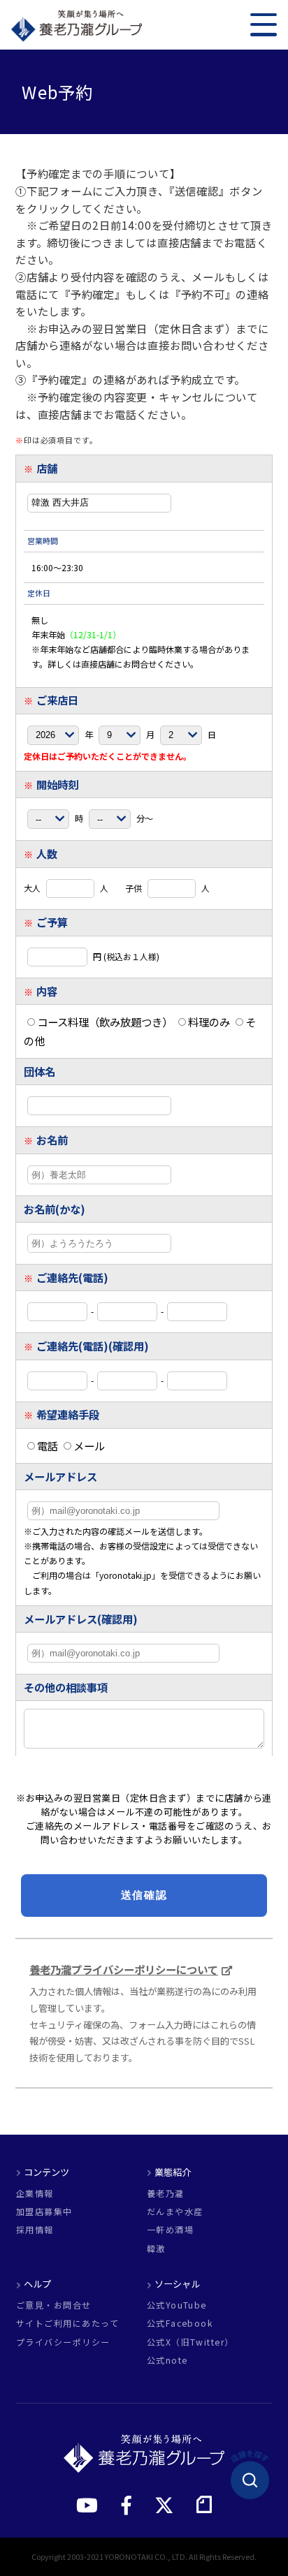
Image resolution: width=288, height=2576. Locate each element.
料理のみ (209, 1022)
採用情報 (35, 2230)
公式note (167, 2360)
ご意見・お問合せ (54, 2305)
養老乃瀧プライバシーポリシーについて (124, 1969)
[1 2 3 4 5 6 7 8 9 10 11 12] (121, 733)
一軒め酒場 (170, 2230)
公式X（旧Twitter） (190, 2342)
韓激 (156, 2249)
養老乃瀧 (166, 2193)
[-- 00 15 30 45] (111, 818)
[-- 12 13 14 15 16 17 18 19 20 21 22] (49, 818)
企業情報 (35, 2193)
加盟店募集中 (44, 2211)
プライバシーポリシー (63, 2342)
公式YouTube (177, 2305)
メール (89, 1445)
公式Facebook (180, 2323)
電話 (48, 1445)
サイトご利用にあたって (67, 2323)
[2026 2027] (54, 733)
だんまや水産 (175, 2211)
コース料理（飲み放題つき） (105, 1022)
